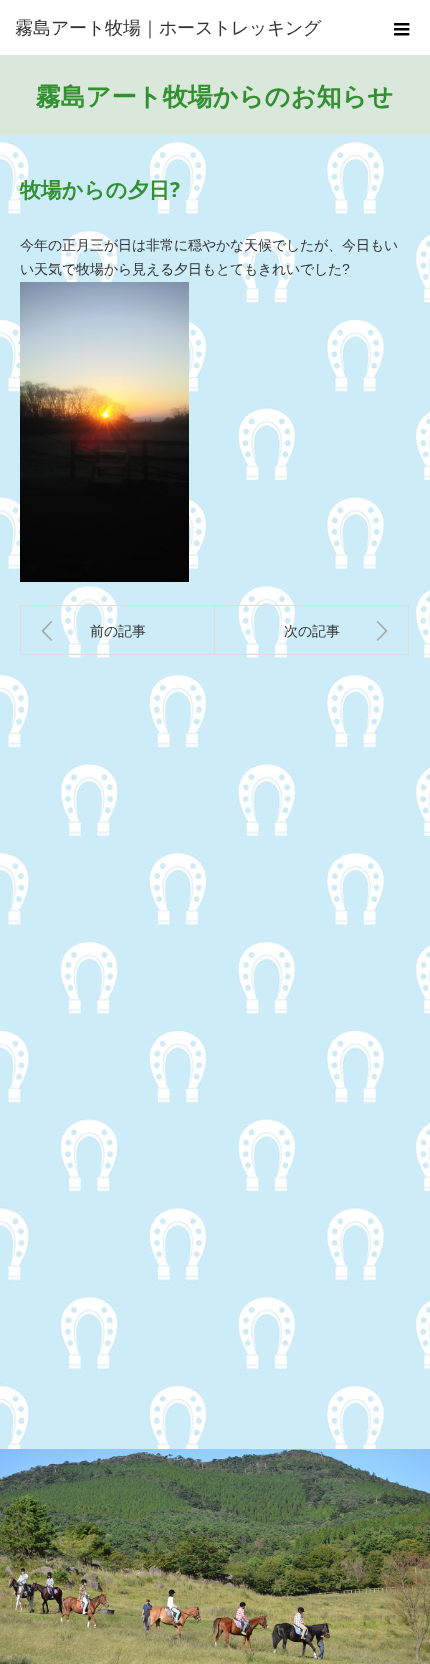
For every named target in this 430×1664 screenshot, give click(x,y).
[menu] (402, 28)
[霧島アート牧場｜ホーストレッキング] (185, 28)
